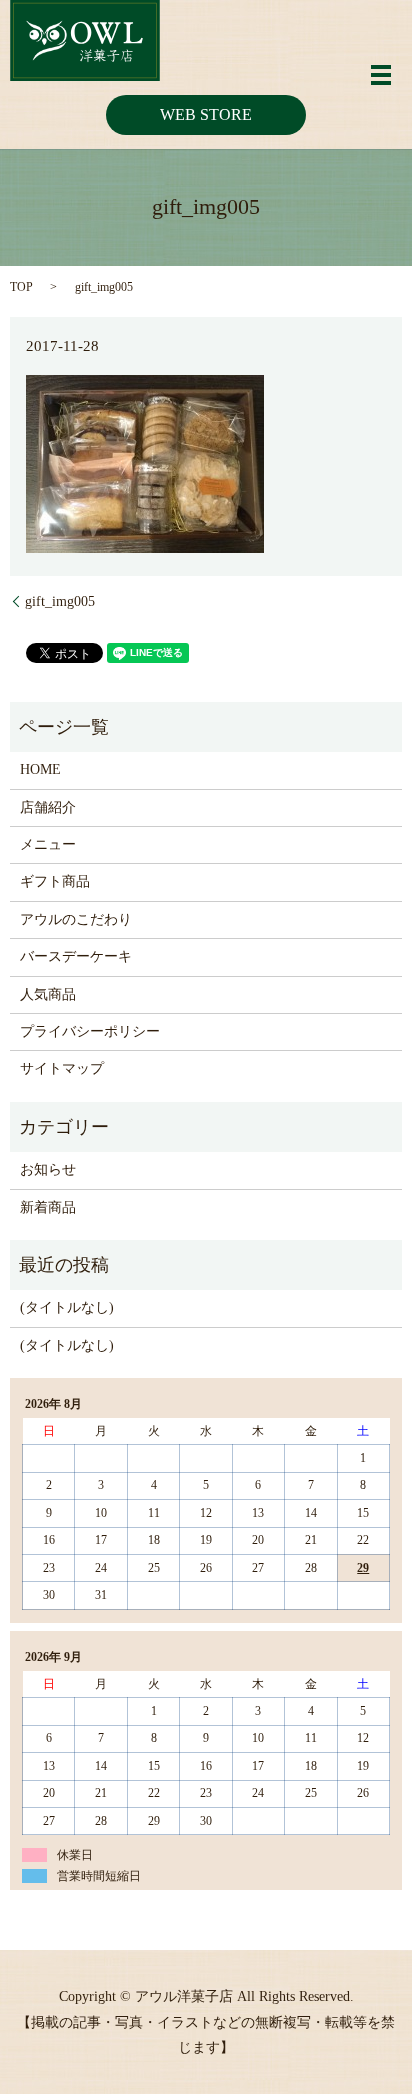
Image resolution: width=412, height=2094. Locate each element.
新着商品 (48, 1207)
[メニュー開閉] (381, 75)
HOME (40, 769)
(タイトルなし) (67, 1307)
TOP (21, 287)
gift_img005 (60, 601)
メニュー (48, 844)
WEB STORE (206, 114)
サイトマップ (62, 1068)
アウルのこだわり (76, 919)
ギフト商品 (55, 881)
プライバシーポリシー (90, 1031)
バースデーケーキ (76, 956)
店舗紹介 (48, 807)
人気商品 (48, 994)
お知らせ (48, 1169)
